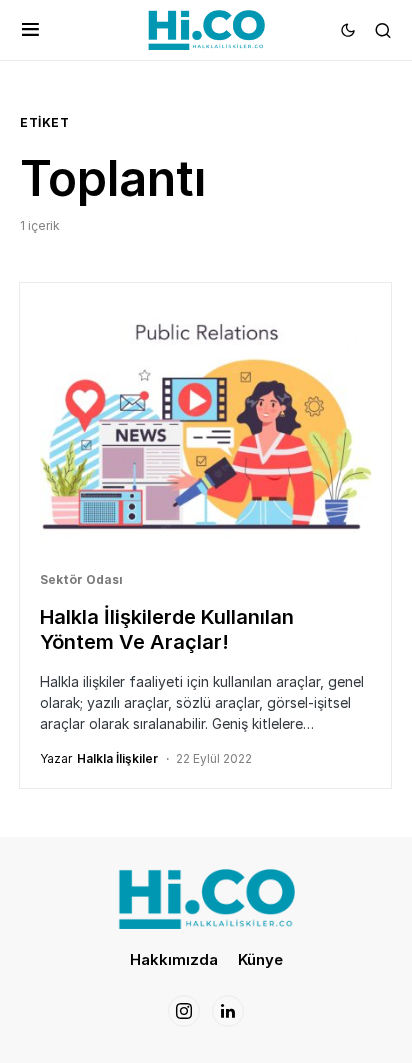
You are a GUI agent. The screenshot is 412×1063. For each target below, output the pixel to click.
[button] (30, 30)
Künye (260, 959)
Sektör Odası (81, 579)
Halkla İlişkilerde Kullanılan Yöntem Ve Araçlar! (167, 629)
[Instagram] (184, 1011)
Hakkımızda (174, 959)
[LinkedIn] (228, 1011)
